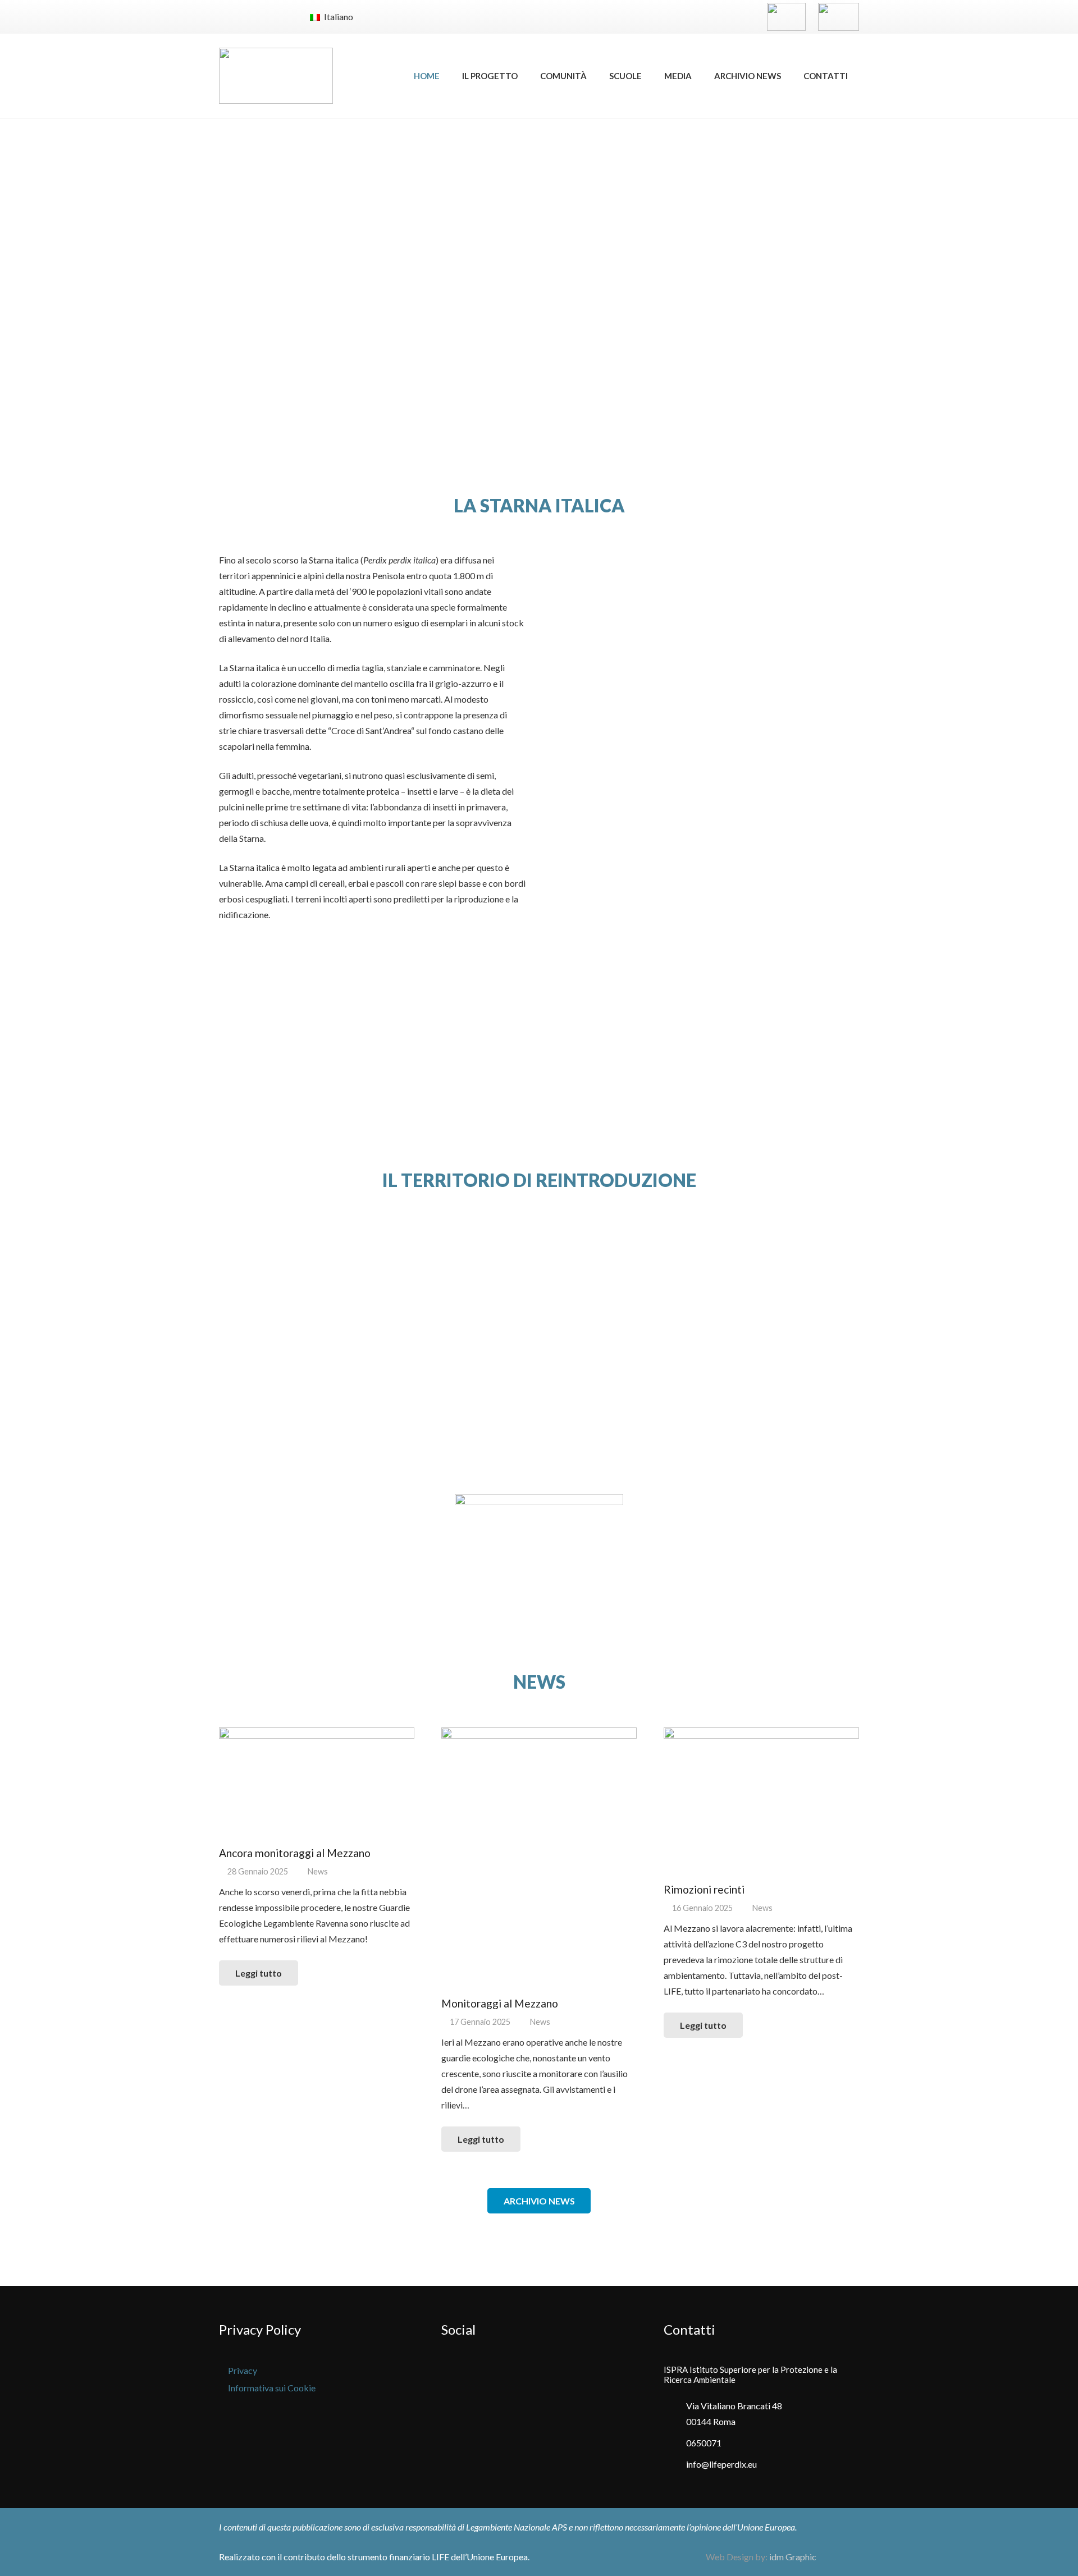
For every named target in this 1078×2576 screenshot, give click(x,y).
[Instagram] (275, 17)
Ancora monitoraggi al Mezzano (295, 1853)
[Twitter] (253, 17)
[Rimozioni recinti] (761, 1801)
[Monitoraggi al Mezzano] (539, 1858)
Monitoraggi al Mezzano (500, 2003)
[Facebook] (230, 17)
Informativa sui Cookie (272, 2388)
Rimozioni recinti (704, 1889)
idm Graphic (793, 2557)
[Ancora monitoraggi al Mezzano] (317, 1782)
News (318, 1871)
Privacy (243, 2370)
